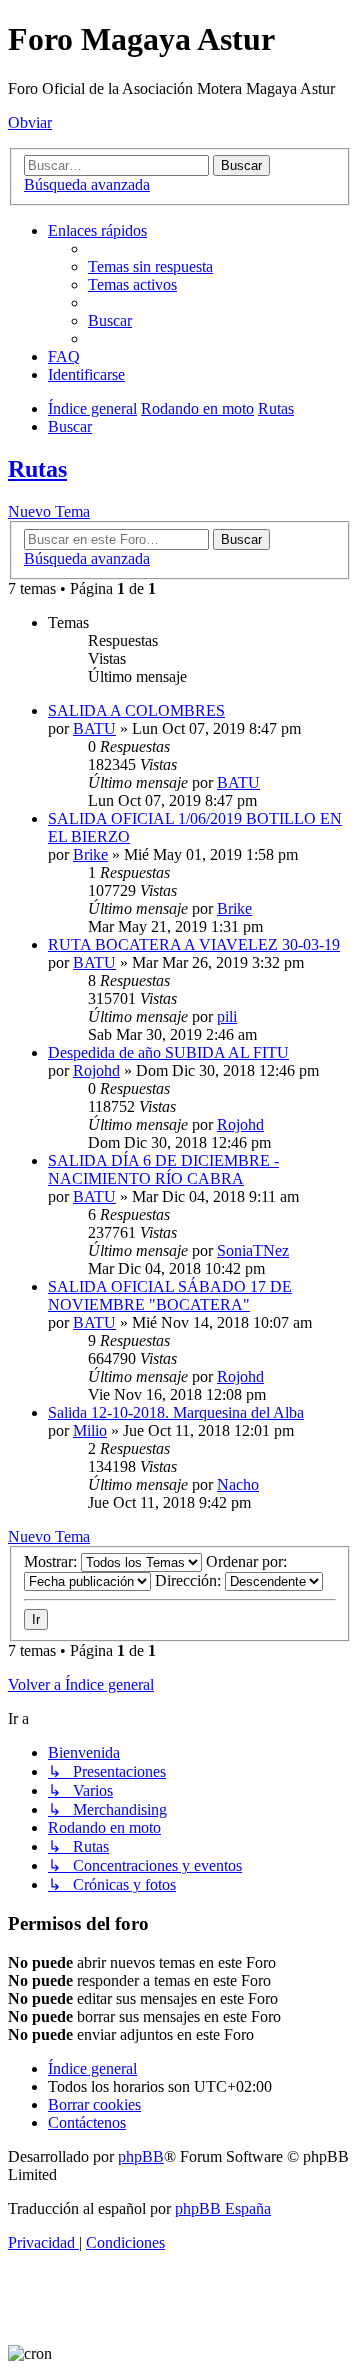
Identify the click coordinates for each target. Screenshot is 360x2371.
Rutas (37, 469)
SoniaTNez (253, 1250)
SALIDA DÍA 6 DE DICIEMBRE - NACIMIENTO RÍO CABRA (163, 1169)
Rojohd (96, 1070)
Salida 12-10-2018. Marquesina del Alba (176, 1412)
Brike (90, 854)
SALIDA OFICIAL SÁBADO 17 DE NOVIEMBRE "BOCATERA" (170, 1295)
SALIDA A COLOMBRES (136, 710)
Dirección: (190, 1580)
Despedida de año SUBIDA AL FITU (168, 1052)
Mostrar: (52, 1561)
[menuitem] (150, 266)
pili (227, 1016)
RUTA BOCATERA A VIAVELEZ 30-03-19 (194, 944)
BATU (94, 728)
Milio (90, 1430)
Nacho (238, 1484)
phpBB (141, 2156)
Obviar (30, 122)
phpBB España (223, 2208)
